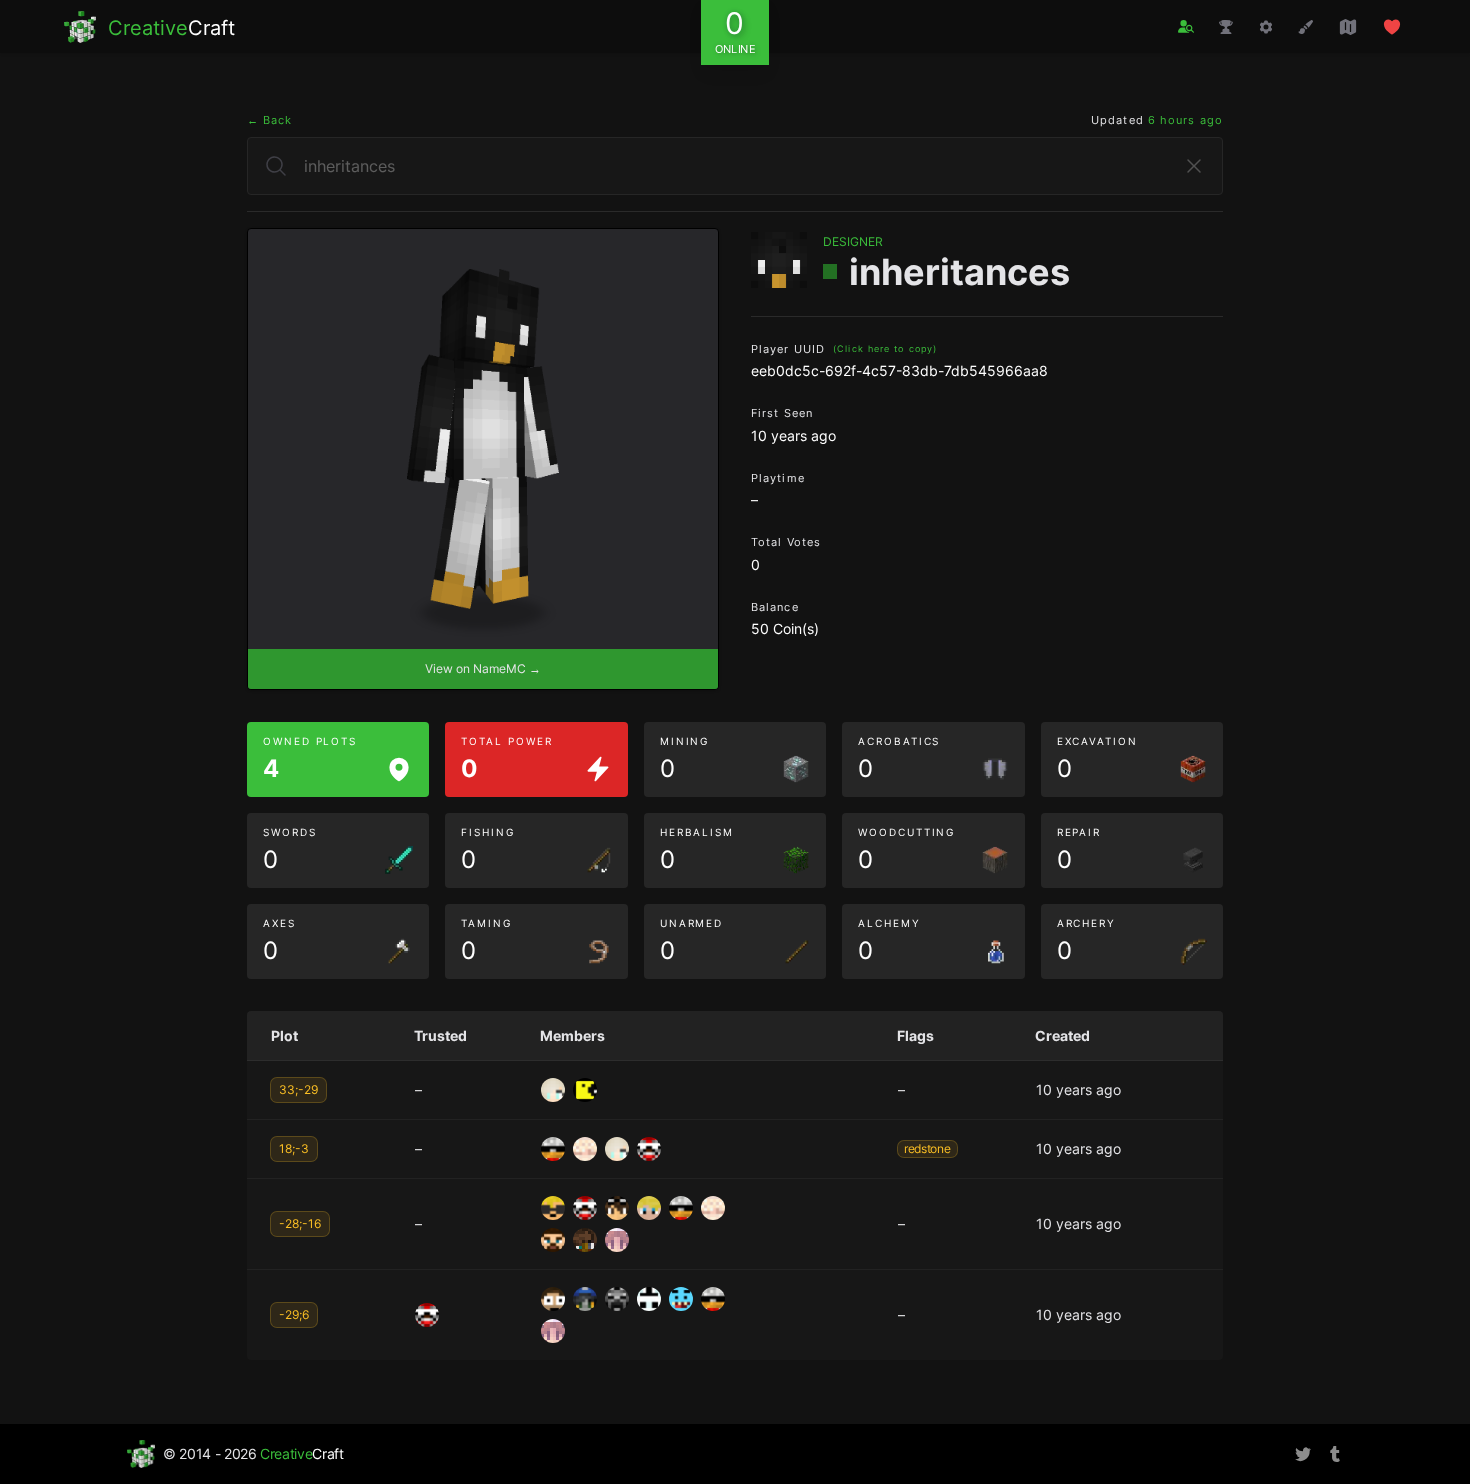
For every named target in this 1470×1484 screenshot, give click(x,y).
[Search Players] (1186, 26)
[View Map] (1348, 27)
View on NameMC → (483, 668)
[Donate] (1392, 27)
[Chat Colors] (1306, 27)
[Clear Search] (1194, 166)
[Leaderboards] (1226, 27)
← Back (270, 120)
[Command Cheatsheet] (1266, 27)
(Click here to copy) (885, 348)
